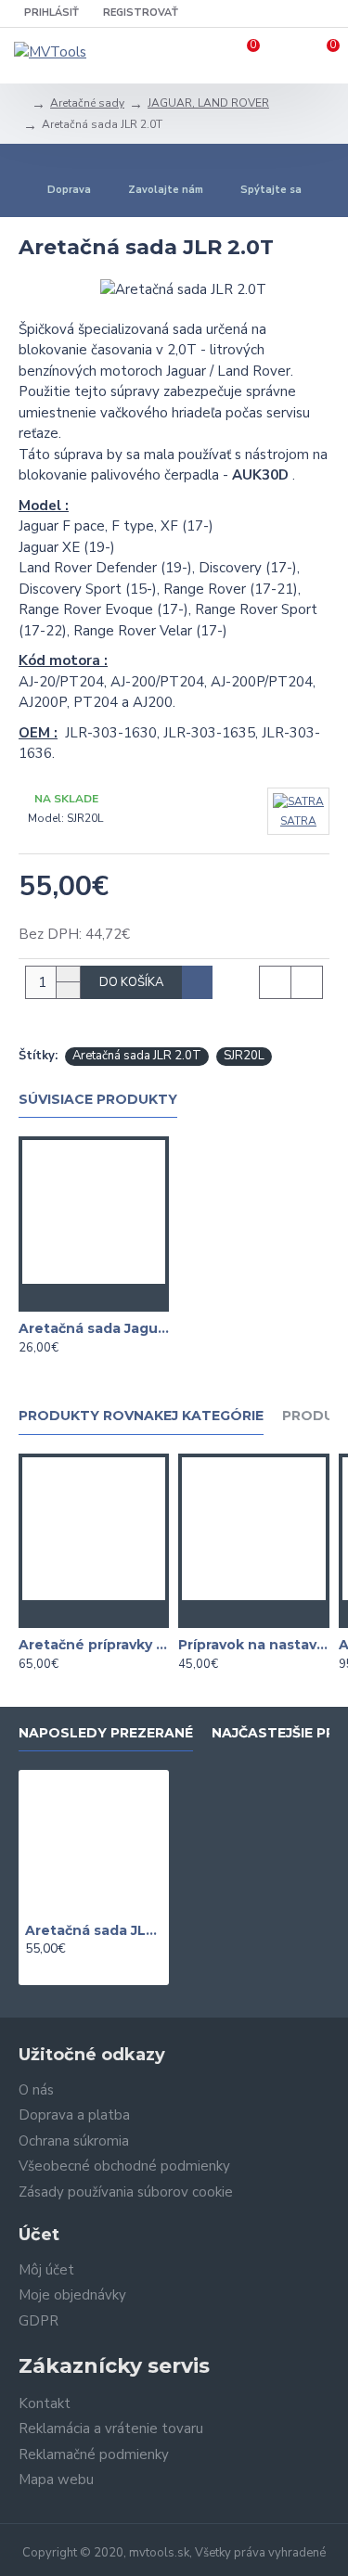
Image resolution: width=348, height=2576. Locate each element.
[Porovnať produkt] (131, 1298)
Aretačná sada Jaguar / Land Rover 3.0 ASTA (94, 1328)
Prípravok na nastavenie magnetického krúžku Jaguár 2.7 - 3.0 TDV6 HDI (253, 1645)
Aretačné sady (87, 103)
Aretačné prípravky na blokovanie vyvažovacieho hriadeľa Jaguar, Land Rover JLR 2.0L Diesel (94, 1645)
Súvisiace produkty (98, 1100)
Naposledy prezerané (106, 1733)
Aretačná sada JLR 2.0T (137, 1056)
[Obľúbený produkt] (94, 1298)
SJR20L (244, 1056)
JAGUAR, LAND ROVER (208, 103)
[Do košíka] (57, 1298)
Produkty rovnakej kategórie (141, 1416)
